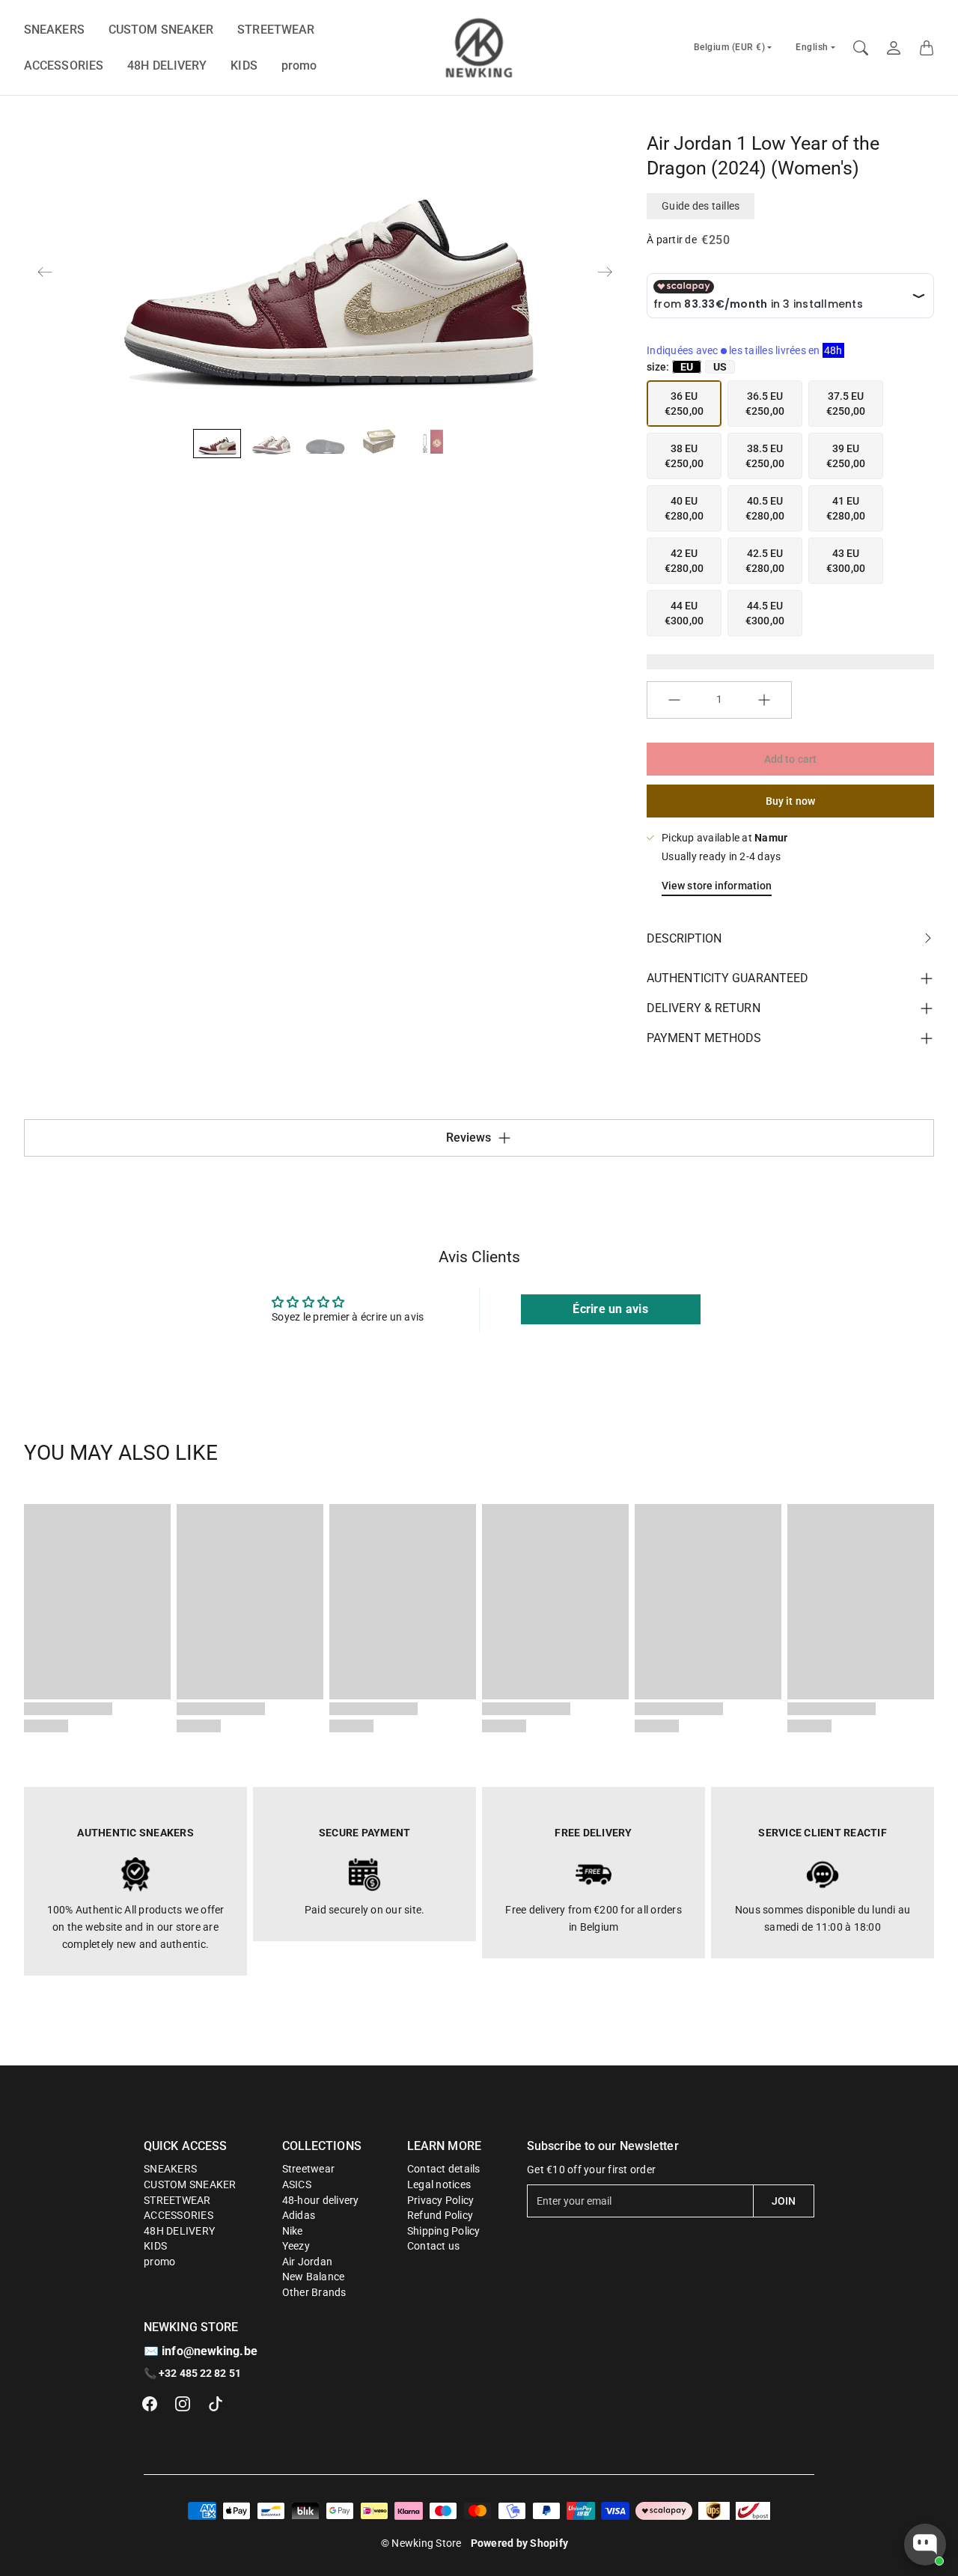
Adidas (299, 2215)
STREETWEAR (276, 30)
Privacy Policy (441, 2200)
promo (299, 66)
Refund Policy (440, 2215)
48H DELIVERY (167, 66)
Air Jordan (308, 2262)
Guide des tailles (701, 206)
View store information (717, 886)
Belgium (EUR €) (730, 47)
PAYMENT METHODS (704, 1038)
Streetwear (309, 2169)
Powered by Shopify (520, 2543)
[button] (150, 2404)
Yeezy (296, 2246)
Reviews (469, 1138)
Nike (293, 2231)
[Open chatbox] (925, 2545)
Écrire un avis (610, 1309)
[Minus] (674, 700)
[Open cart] (927, 48)
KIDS (244, 66)
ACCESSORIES (64, 66)
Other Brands (314, 2292)
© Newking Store (421, 2543)
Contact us (434, 2246)
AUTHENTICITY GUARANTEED (727, 978)
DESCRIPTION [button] (684, 938)
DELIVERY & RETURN (704, 1008)
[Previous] (45, 272)
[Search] (861, 48)
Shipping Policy (444, 2231)
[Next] (605, 272)
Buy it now (790, 801)
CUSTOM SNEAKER (161, 30)
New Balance (314, 2277)
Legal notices (439, 2184)
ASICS (297, 2184)
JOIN (784, 2201)
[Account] (894, 48)
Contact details (444, 2169)
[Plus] (764, 700)
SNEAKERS (54, 30)
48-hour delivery (321, 2200)
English (812, 47)
